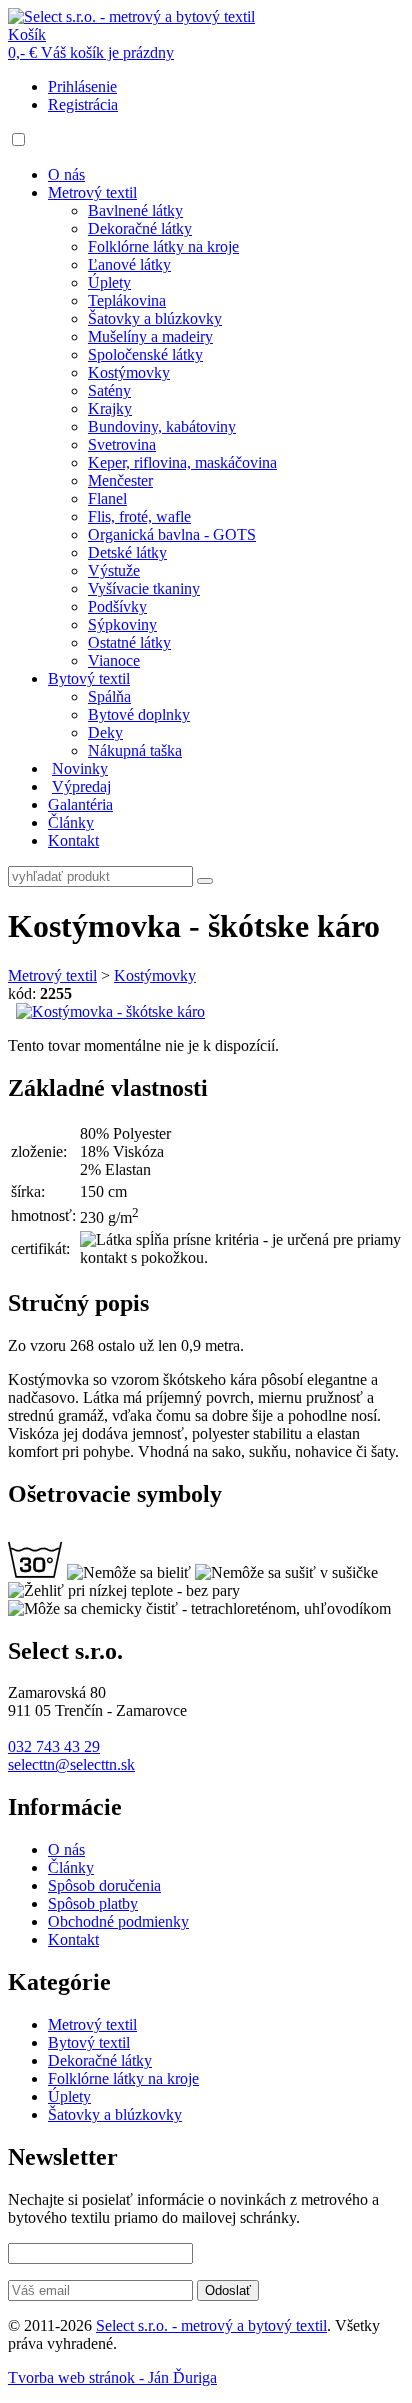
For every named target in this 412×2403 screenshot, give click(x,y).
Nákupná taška (135, 750)
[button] (18, 139)
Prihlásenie (82, 86)
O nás (66, 174)
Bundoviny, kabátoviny (162, 426)
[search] (205, 881)
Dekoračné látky (140, 228)
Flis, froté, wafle (139, 516)
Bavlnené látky (135, 210)
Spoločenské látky (145, 354)
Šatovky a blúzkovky (155, 318)
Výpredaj (81, 786)
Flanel (107, 498)
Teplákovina (127, 300)
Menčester (120, 480)
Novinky (80, 768)
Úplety (109, 282)
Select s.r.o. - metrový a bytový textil (211, 2325)
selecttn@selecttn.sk (71, 1764)
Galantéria (80, 804)
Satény (109, 390)
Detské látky (127, 552)
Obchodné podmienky (118, 1921)
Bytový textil (89, 678)
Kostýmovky (129, 372)
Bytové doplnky (139, 714)
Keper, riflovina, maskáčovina (182, 462)
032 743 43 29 (54, 1746)
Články (71, 822)
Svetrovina (122, 444)
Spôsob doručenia (104, 1885)
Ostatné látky (129, 642)
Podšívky (117, 606)
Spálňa (109, 696)
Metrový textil (92, 192)
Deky (105, 732)
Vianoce (114, 660)
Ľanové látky (129, 264)
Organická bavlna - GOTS (172, 534)
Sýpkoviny (122, 624)
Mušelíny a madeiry (150, 336)
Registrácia (83, 104)
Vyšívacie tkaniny (144, 588)
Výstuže (114, 570)
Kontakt (73, 840)
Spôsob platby (93, 1903)
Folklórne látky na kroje (163, 246)
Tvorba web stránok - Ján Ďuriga (112, 2377)
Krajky (110, 408)
